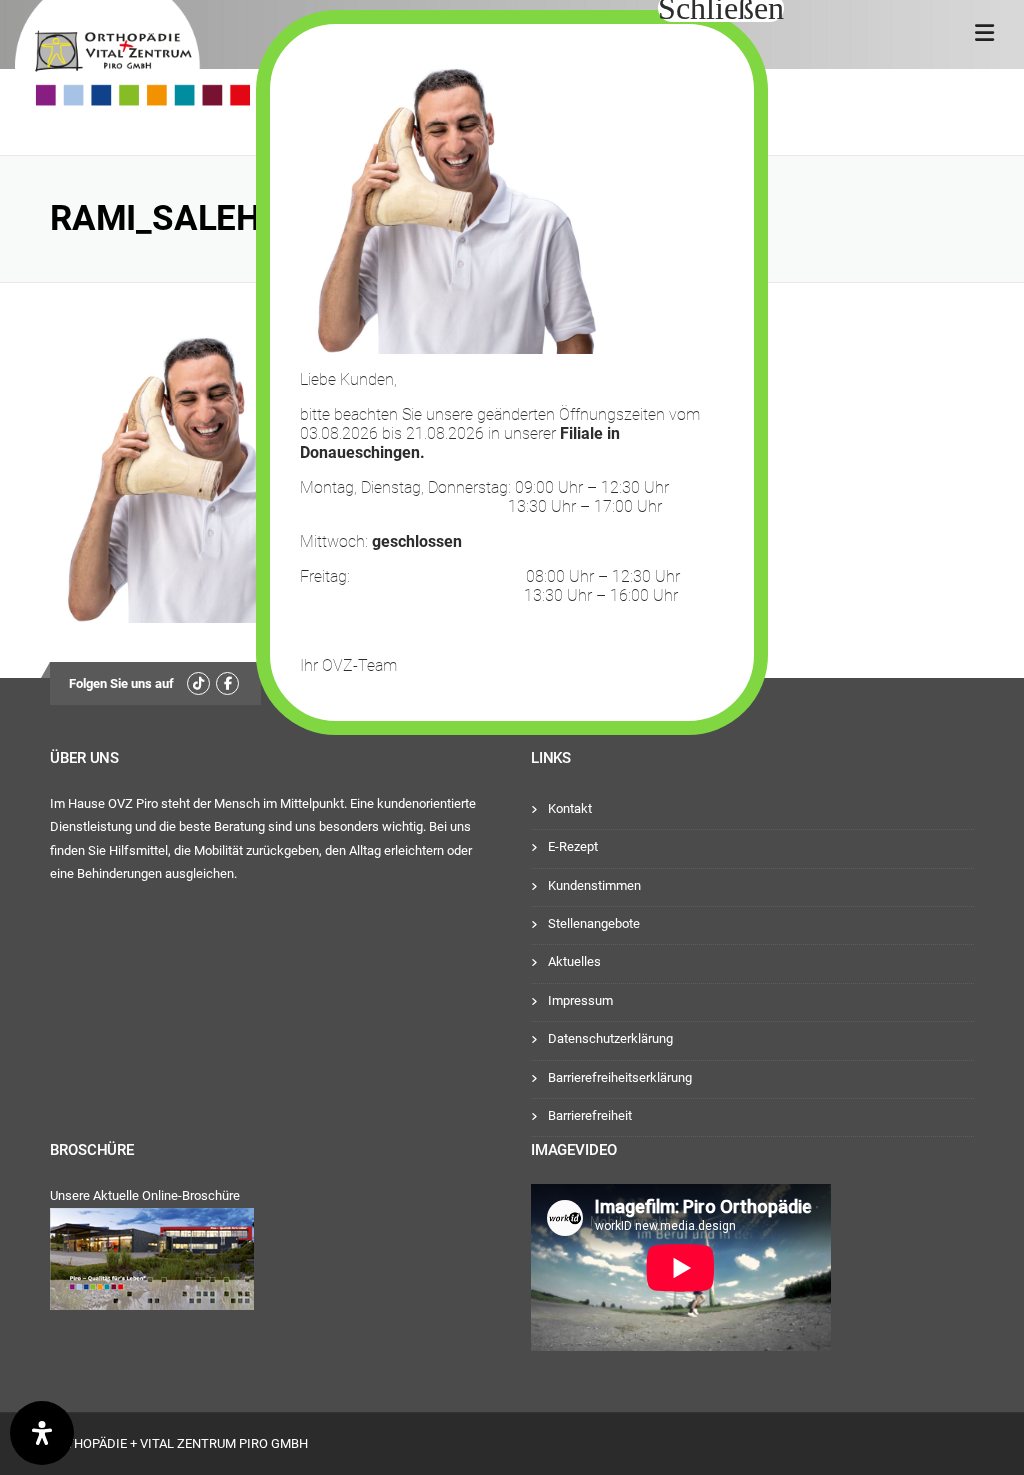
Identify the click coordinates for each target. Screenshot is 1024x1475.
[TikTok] (198, 683)
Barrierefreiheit (590, 1115)
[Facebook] (227, 683)
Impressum (580, 1000)
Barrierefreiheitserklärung (620, 1077)
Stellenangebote (594, 923)
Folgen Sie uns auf (121, 683)
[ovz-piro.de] (132, 56)
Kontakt (570, 808)
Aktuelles (574, 961)
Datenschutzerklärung (610, 1038)
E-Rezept (573, 846)
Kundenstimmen (594, 885)
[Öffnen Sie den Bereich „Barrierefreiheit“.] (42, 1433)
